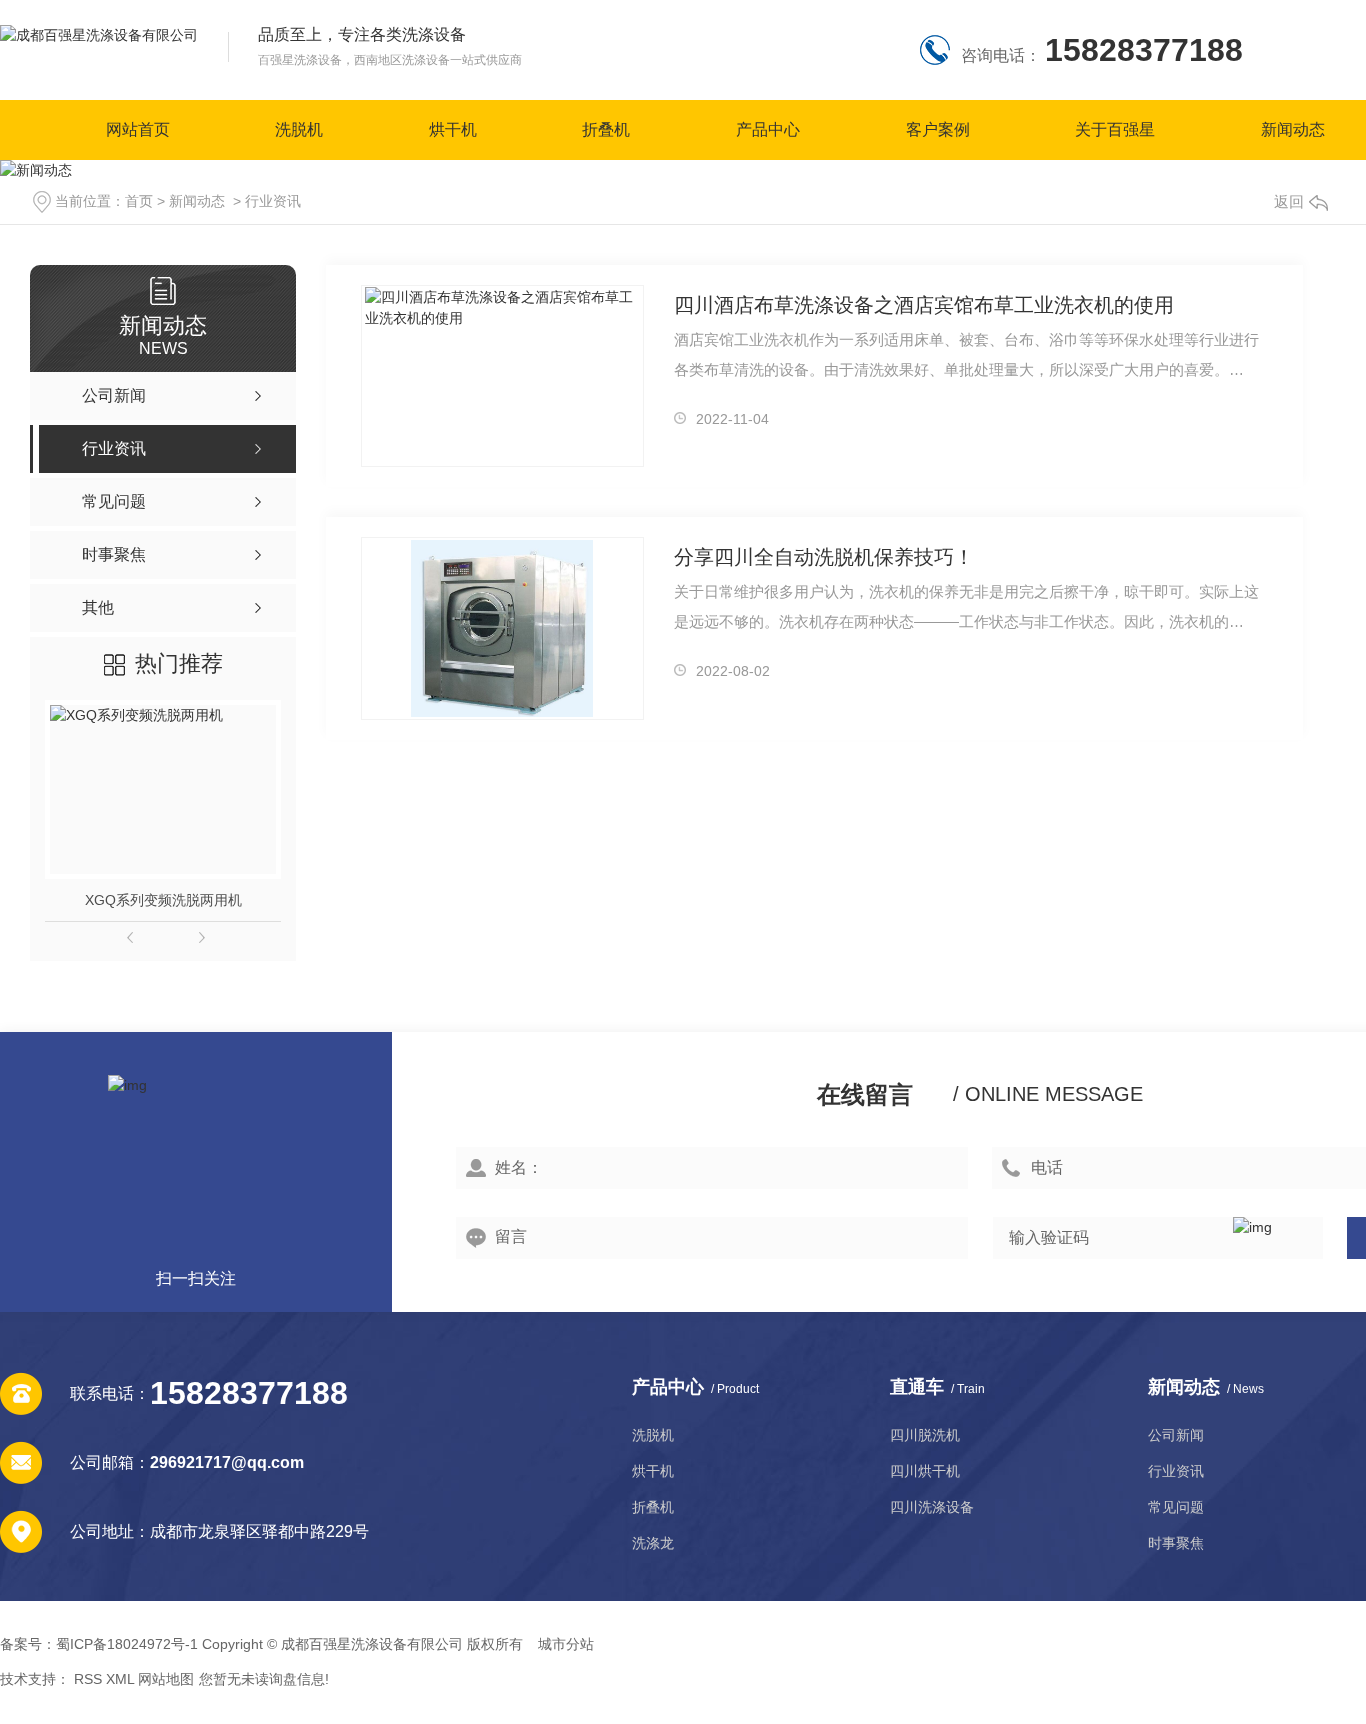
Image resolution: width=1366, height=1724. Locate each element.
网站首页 (138, 129)
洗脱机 (299, 129)
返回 (1289, 201)
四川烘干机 (925, 1471)
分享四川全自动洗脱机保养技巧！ (824, 557)
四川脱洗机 (925, 1435)
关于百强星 (1115, 129)
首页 (139, 201)
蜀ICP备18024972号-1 (127, 1644)
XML (120, 1679)
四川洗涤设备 (932, 1507)
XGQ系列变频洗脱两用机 (163, 900)
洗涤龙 (653, 1543)
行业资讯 (273, 201)
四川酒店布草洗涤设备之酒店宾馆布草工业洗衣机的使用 (924, 305)
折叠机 (606, 129)
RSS (88, 1679)
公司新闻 (1176, 1435)
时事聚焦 (1176, 1543)
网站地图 (166, 1679)
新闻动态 (1293, 129)
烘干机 (453, 129)
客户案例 (938, 129)
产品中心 (768, 129)
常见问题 (1176, 1507)
